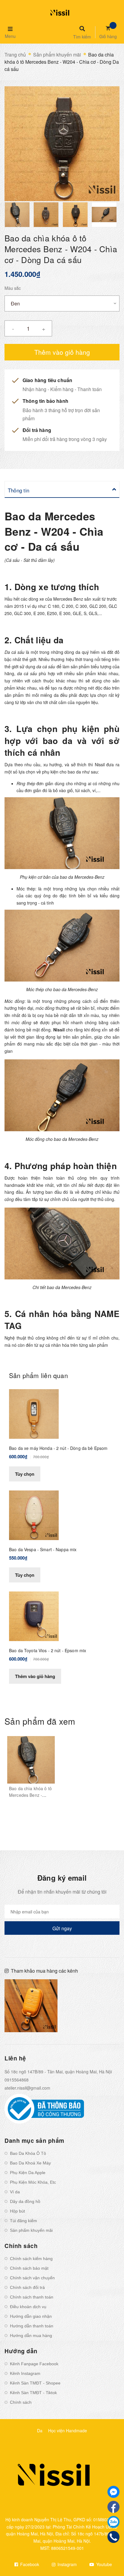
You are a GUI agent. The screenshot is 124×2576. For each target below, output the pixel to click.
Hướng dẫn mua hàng (31, 2336)
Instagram (67, 2564)
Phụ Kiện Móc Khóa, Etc (33, 2182)
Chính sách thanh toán (32, 2297)
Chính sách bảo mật (29, 2268)
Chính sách (21, 2402)
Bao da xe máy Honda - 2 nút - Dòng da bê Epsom (58, 1448)
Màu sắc (13, 288)
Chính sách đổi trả (27, 2287)
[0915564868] (114, 2537)
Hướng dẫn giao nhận (31, 2316)
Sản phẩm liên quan (39, 1375)
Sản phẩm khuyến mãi (31, 2230)
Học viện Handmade (68, 2431)
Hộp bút (17, 2211)
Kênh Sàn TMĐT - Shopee (35, 2383)
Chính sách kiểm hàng (31, 2259)
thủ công (79, 1178)
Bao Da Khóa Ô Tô (28, 2153)
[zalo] (113, 2522)
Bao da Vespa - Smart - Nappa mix (43, 1549)
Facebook (29, 2564)
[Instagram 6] (93, 2006)
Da (40, 2431)
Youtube (104, 2564)
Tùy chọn (25, 1474)
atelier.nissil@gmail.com (27, 2088)
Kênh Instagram (25, 2373)
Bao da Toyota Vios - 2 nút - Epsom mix (48, 1650)
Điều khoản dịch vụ (28, 2307)
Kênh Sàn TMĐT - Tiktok (33, 2393)
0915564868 (17, 2080)
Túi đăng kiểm (23, 2221)
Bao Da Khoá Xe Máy (30, 2163)
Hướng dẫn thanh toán (32, 2326)
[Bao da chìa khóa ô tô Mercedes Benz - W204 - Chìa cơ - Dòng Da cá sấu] (31, 1760)
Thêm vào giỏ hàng (35, 1676)
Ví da (15, 2192)
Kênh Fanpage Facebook (34, 2364)
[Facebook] (113, 2507)
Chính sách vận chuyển (32, 2278)
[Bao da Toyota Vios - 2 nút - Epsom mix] (34, 1616)
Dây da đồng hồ (25, 2201)
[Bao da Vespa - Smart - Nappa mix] (34, 1515)
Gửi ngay (62, 1928)
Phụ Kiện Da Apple (28, 2173)
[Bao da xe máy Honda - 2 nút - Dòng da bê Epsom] (34, 1413)
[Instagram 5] (31, 2006)
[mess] (113, 2492)
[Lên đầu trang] (109, 2555)
